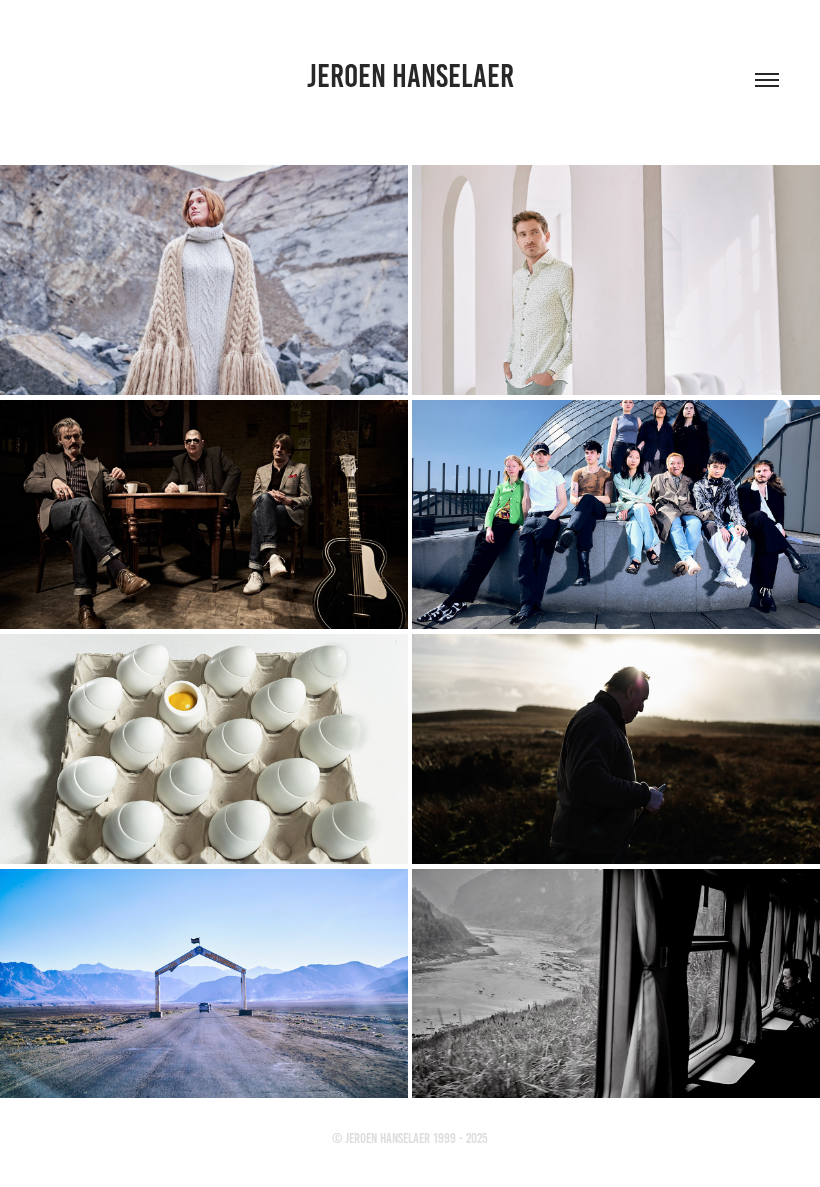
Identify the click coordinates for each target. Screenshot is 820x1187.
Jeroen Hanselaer (410, 76)
